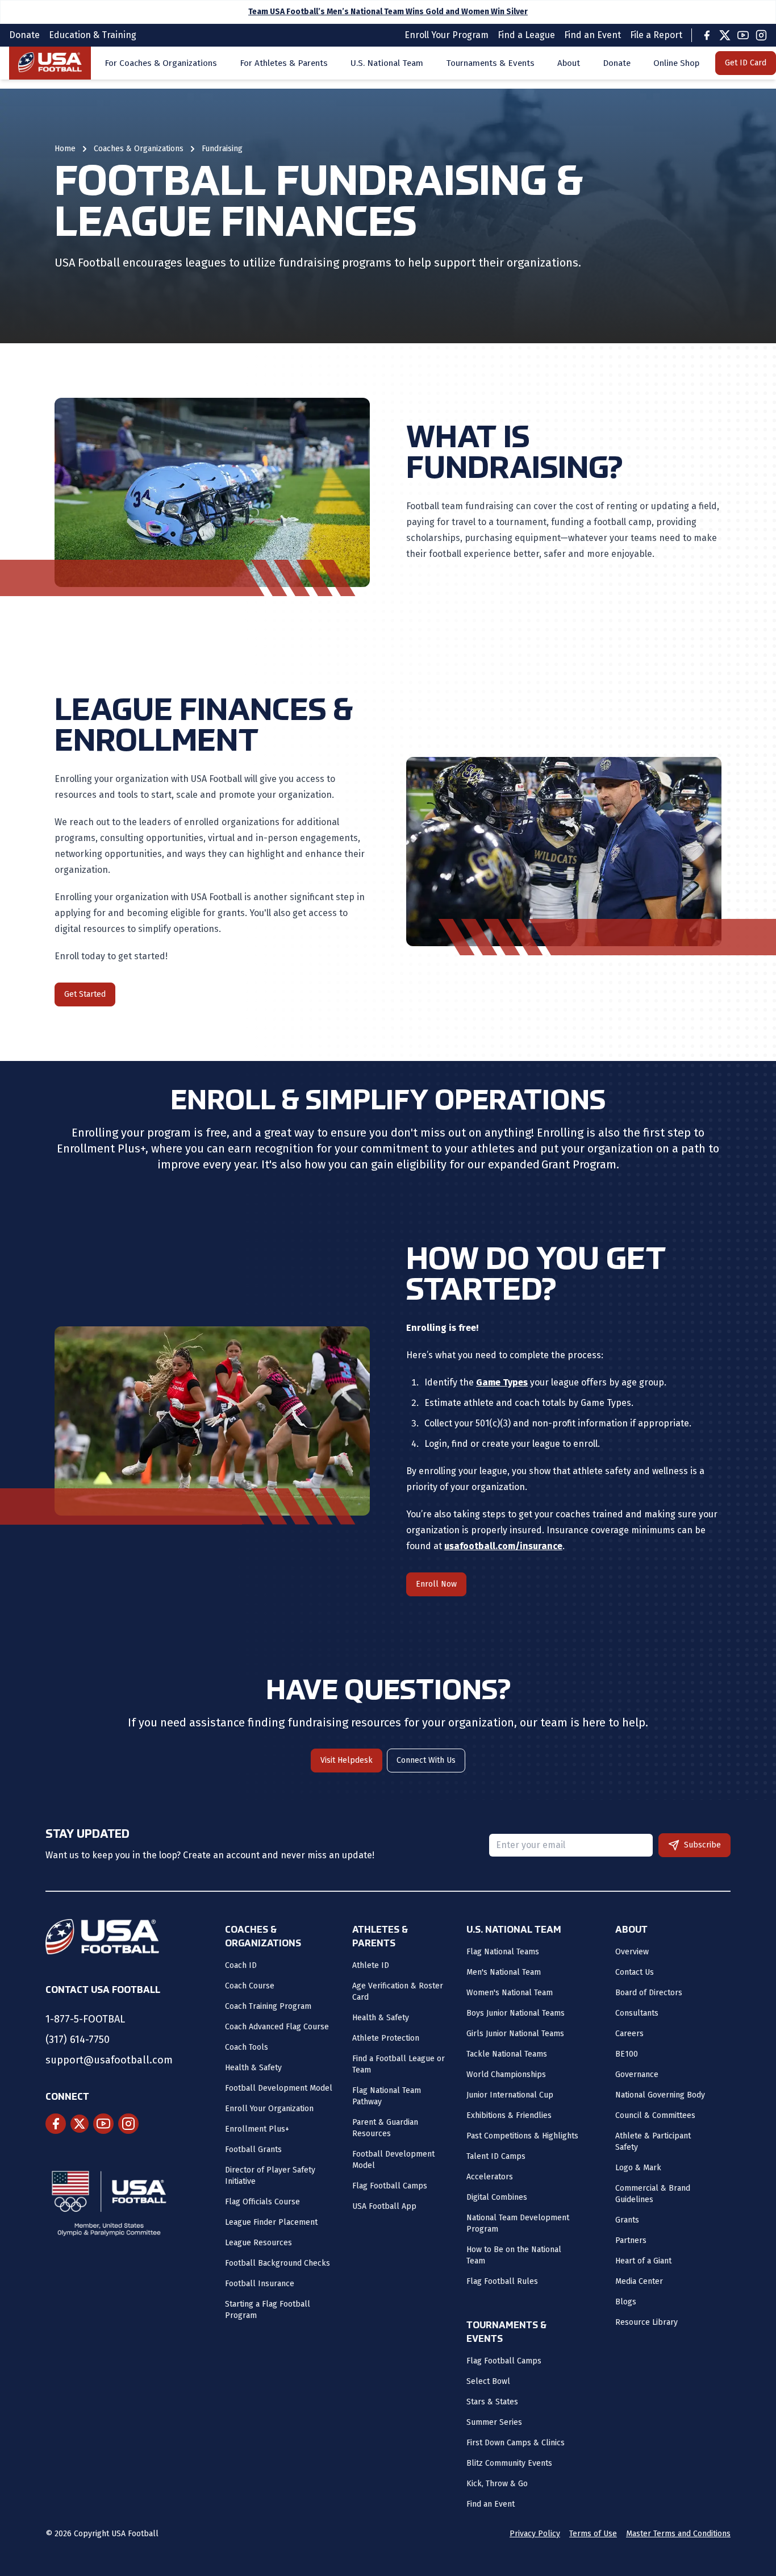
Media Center (639, 2281)
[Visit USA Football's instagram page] (128, 2124)
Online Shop (676, 63)
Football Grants (253, 2150)
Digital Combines (497, 2197)
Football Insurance (260, 2284)
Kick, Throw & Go (497, 2484)
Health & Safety (253, 2068)
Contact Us (635, 1972)
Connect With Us (426, 1760)
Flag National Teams (503, 1952)
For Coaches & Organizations (161, 63)
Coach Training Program (268, 2006)
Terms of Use (593, 2534)
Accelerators (490, 2177)
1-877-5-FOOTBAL (85, 2019)
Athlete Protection (386, 2038)
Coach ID (241, 1965)
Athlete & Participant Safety (653, 2142)
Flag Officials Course (262, 2202)
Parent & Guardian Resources (385, 2128)
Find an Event (491, 2504)
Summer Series (494, 2422)
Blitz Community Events (509, 2463)
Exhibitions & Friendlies (509, 2115)
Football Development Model (279, 2088)
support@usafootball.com (109, 2060)
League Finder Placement (271, 2222)
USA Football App (384, 2206)
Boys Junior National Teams (516, 2013)
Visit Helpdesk (347, 1760)
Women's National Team (510, 1993)
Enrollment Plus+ (257, 2129)
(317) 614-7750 (78, 2040)
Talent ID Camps (496, 2156)
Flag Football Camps (390, 2186)
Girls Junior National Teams (515, 2034)
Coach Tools (247, 2047)
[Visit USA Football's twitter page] (80, 2124)
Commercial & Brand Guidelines (653, 2194)
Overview (632, 1952)
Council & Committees (655, 2115)
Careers (629, 2034)
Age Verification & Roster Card (398, 1992)
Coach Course (250, 1986)
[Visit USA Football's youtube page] (103, 2124)
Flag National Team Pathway (387, 2096)
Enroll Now (436, 1584)
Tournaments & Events (490, 63)
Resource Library (646, 2322)
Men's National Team (504, 1972)
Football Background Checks (278, 2263)
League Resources (258, 2243)
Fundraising (222, 149)
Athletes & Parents (380, 1937)
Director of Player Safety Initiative (270, 2176)
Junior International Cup (510, 2095)
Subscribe (702, 1845)
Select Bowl (488, 2381)
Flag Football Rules (502, 2281)
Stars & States (492, 2402)
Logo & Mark (638, 2168)
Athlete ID (371, 1965)
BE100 (627, 2054)
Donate (617, 63)
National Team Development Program (518, 2223)
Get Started (85, 994)
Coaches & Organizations (139, 149)
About (569, 63)
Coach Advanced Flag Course (277, 2027)
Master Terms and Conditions (678, 2534)
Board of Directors (649, 1993)
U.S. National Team (387, 63)
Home (65, 149)
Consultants (637, 2013)
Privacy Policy (535, 2534)
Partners (631, 2240)
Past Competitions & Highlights (522, 2136)
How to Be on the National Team (514, 2255)
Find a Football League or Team (399, 2064)
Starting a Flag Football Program (268, 2310)
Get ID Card (746, 63)
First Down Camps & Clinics (516, 2443)
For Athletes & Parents (284, 63)
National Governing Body (660, 2095)
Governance (637, 2074)
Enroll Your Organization (269, 2109)
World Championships (506, 2074)
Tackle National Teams (507, 2054)
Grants (627, 2220)
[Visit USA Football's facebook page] (56, 2124)
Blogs (626, 2302)
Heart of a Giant (643, 2261)
